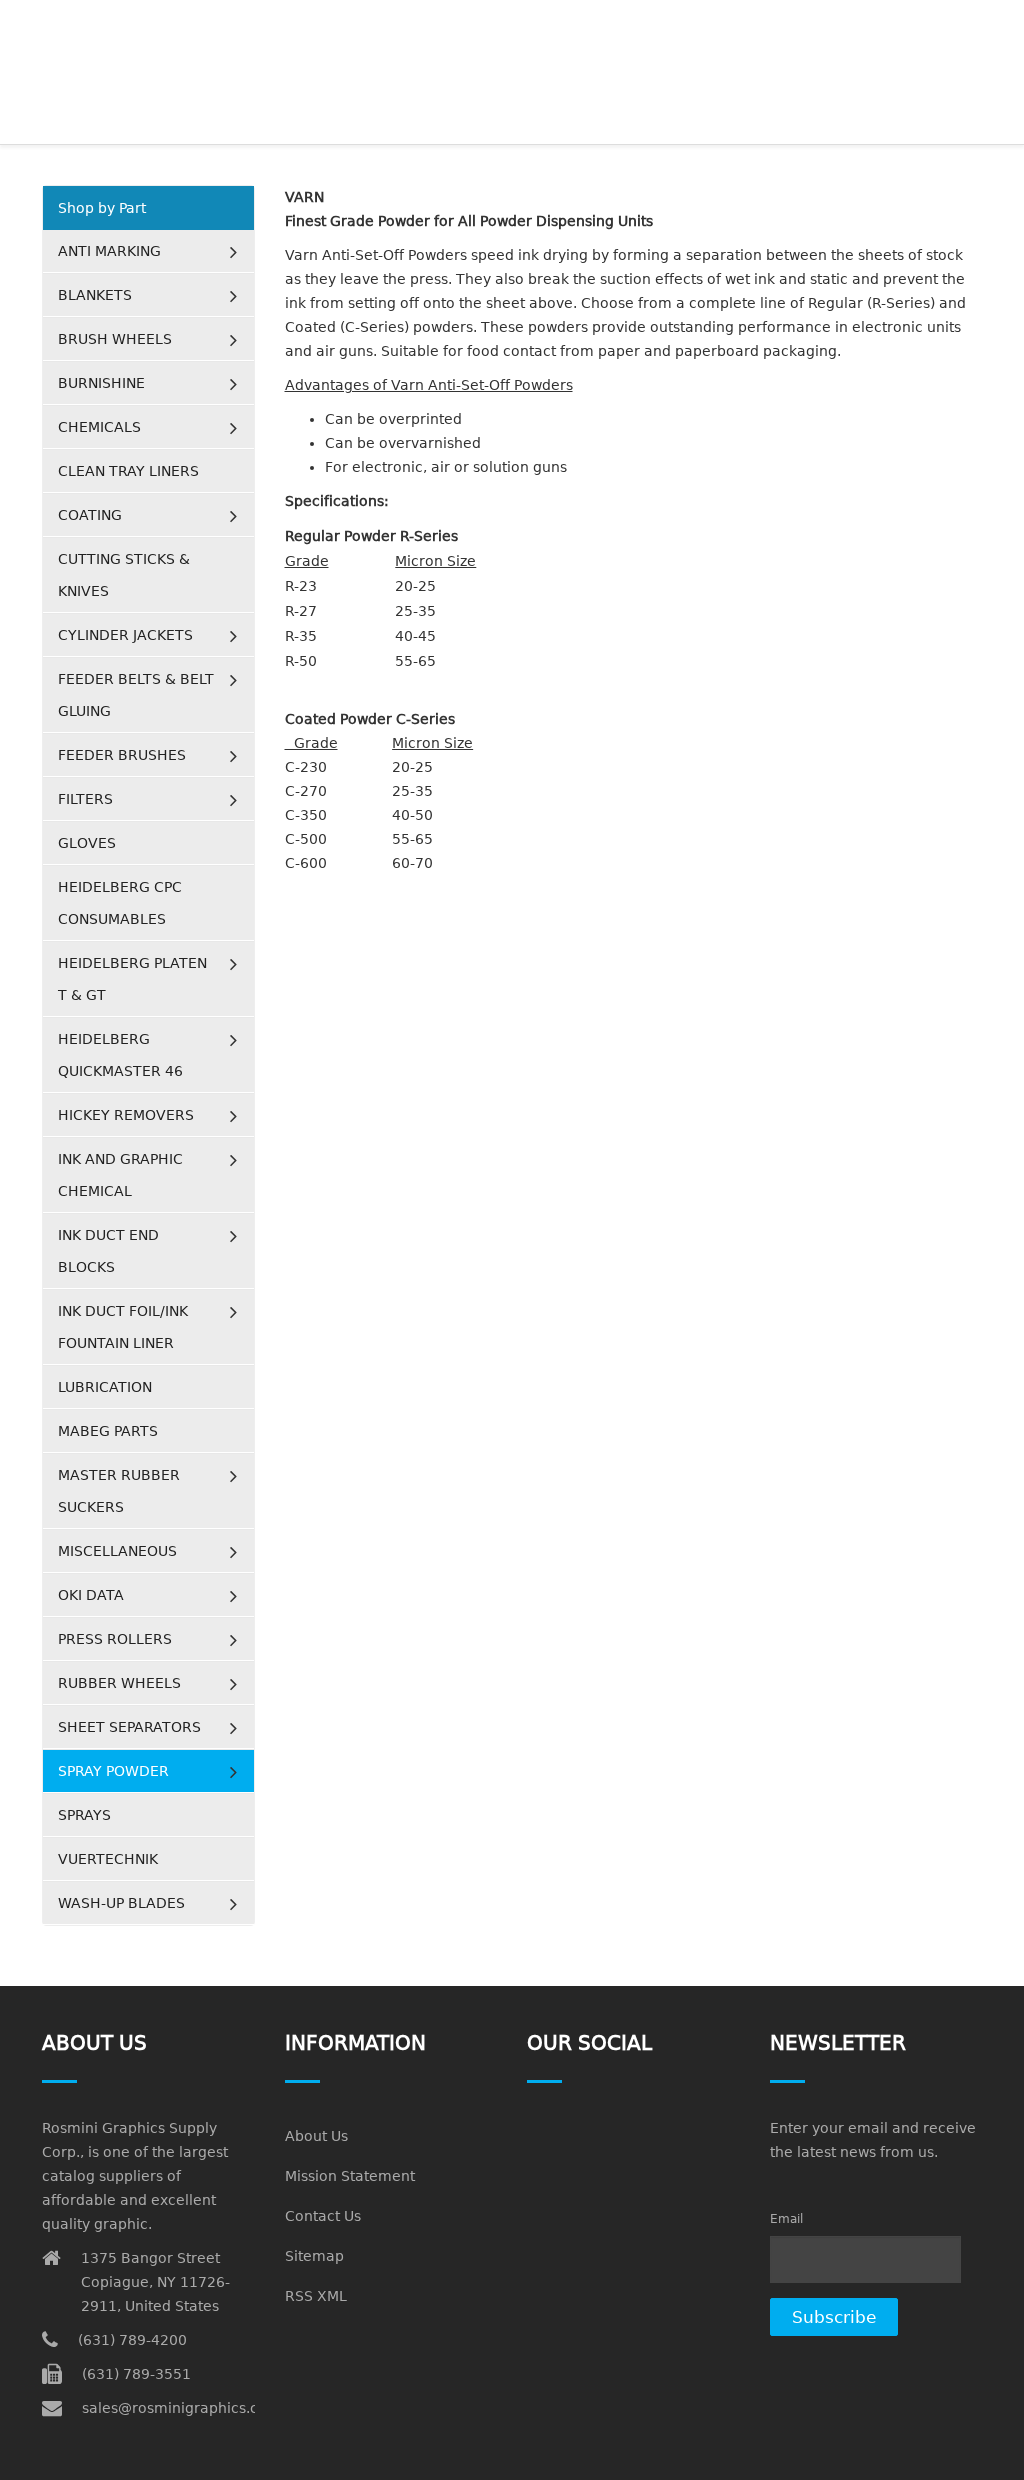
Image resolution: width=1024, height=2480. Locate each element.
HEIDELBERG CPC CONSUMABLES (120, 903)
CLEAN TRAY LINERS (128, 471)
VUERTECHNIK (108, 1859)
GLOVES (87, 843)
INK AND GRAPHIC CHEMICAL (120, 1175)
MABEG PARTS (108, 1431)
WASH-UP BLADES (121, 1903)
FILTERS (85, 799)
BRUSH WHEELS (115, 339)
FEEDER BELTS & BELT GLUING (136, 695)
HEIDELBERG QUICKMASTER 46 (120, 1055)
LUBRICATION (105, 1387)
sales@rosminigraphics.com (181, 2408)
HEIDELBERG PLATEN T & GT (132, 979)
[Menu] (973, 25)
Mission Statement (350, 2176)
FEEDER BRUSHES (122, 755)
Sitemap (314, 2256)
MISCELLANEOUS (117, 1551)
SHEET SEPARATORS (129, 1727)
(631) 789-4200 (132, 2340)
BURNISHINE (101, 383)
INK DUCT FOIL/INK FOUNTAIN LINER (123, 1327)
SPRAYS (84, 1815)
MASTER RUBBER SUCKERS (119, 1491)
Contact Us (323, 2216)
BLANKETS (95, 295)
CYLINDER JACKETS (125, 635)
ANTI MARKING (109, 251)
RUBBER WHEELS (119, 1683)
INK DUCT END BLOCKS (108, 1251)
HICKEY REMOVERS (126, 1115)
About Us (316, 2136)
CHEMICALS (99, 427)
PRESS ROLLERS (115, 1639)
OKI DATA (91, 1595)
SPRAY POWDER (113, 1771)
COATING (90, 515)
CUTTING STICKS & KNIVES (124, 575)
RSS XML (316, 2296)
